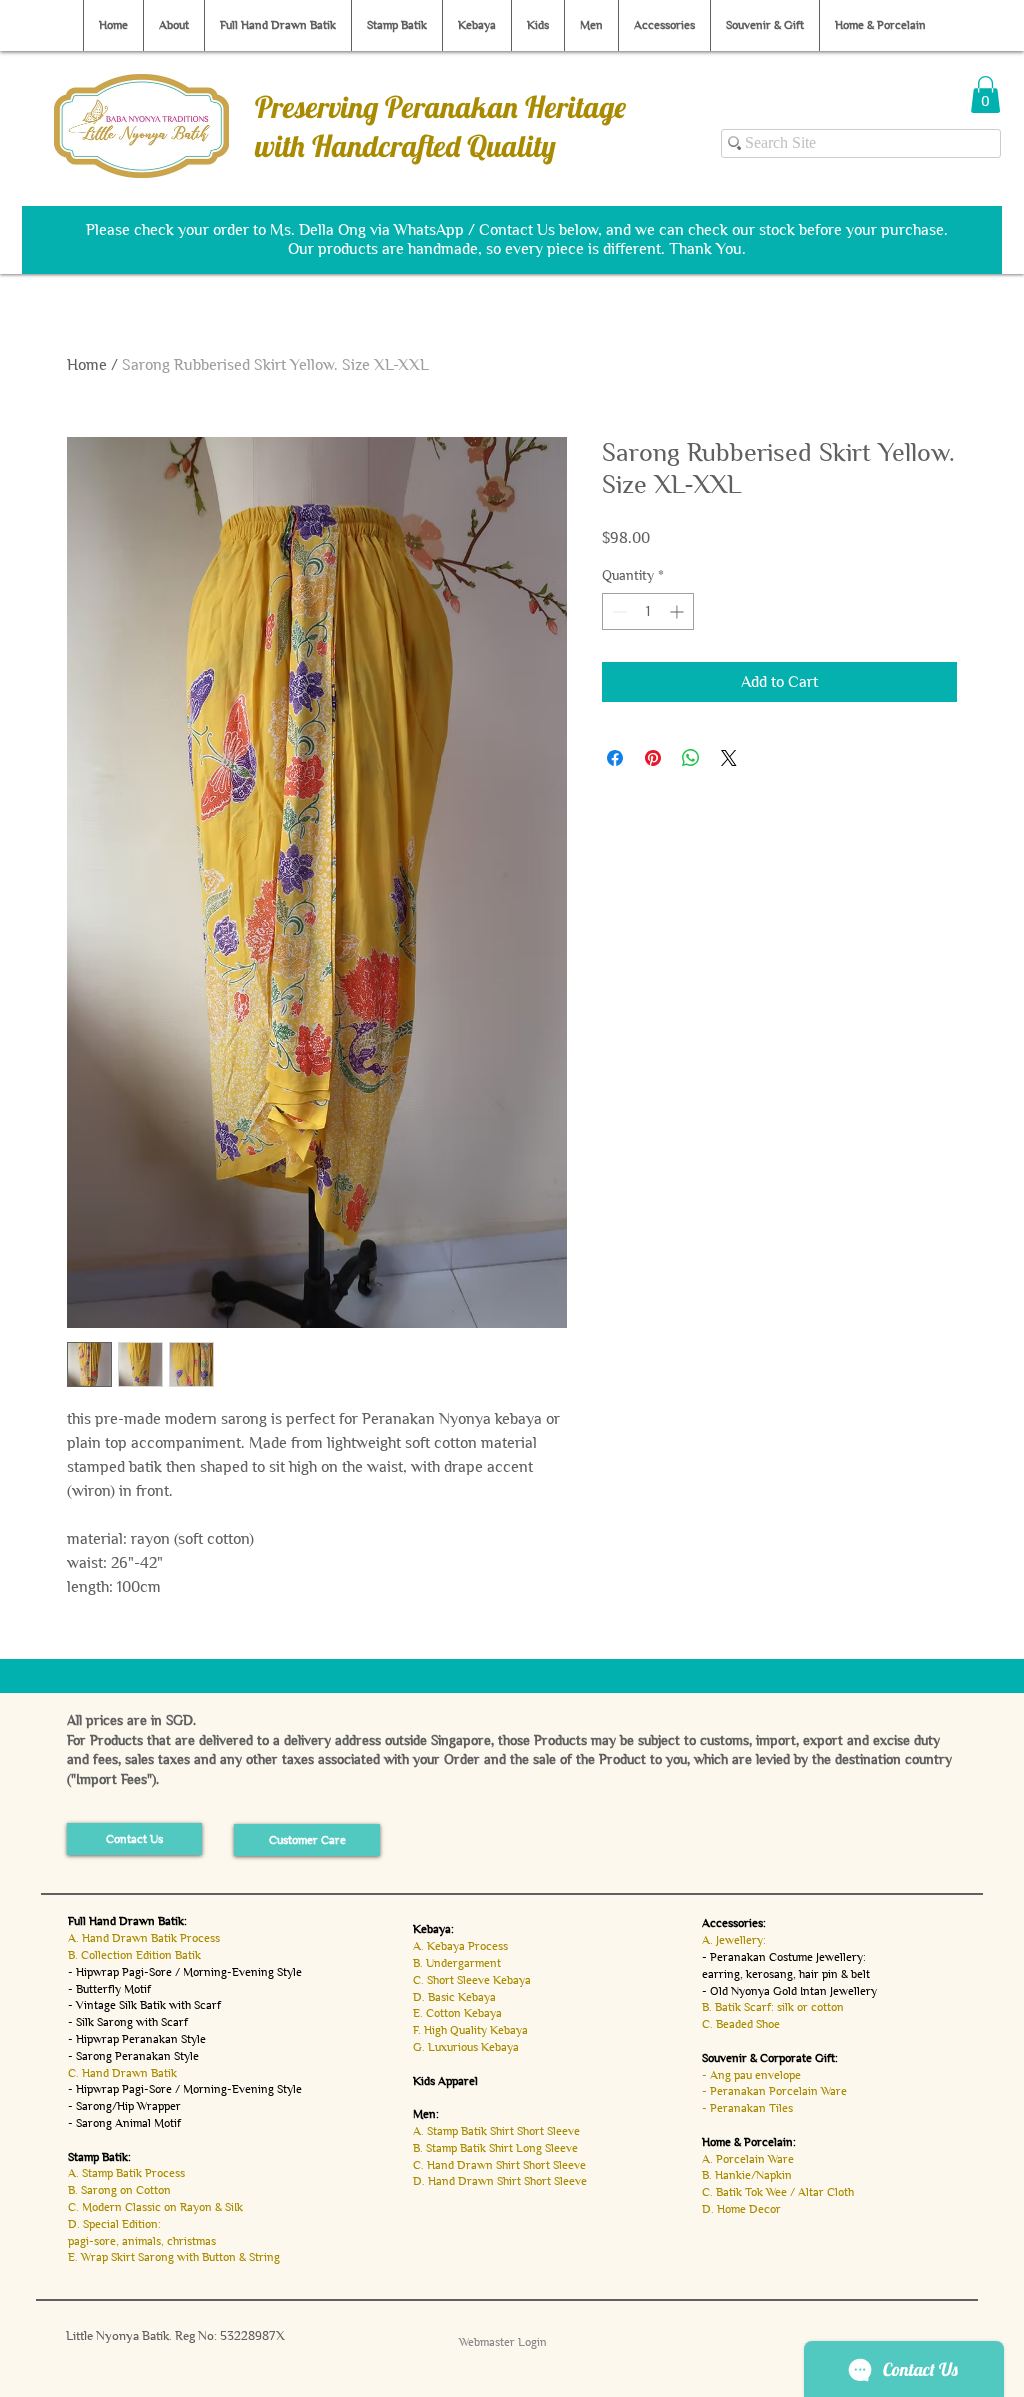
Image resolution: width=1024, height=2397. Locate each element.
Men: (426, 2114)
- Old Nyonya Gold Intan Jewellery (789, 1991)
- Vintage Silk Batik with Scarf (144, 2005)
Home (87, 364)
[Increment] (678, 611)
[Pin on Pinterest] (653, 758)
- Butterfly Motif (109, 1989)
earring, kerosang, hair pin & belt (786, 1974)
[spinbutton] (648, 611)
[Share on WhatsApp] (691, 758)
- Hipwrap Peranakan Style (137, 2039)
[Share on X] (729, 758)
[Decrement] (617, 611)
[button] (985, 94)
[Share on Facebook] (615, 758)
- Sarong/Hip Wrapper (124, 2106)
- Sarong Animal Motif (124, 2123)
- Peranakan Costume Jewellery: (784, 1957)
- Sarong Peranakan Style (133, 2056)
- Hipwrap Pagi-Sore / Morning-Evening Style (185, 1972)
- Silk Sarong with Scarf (128, 2022)
